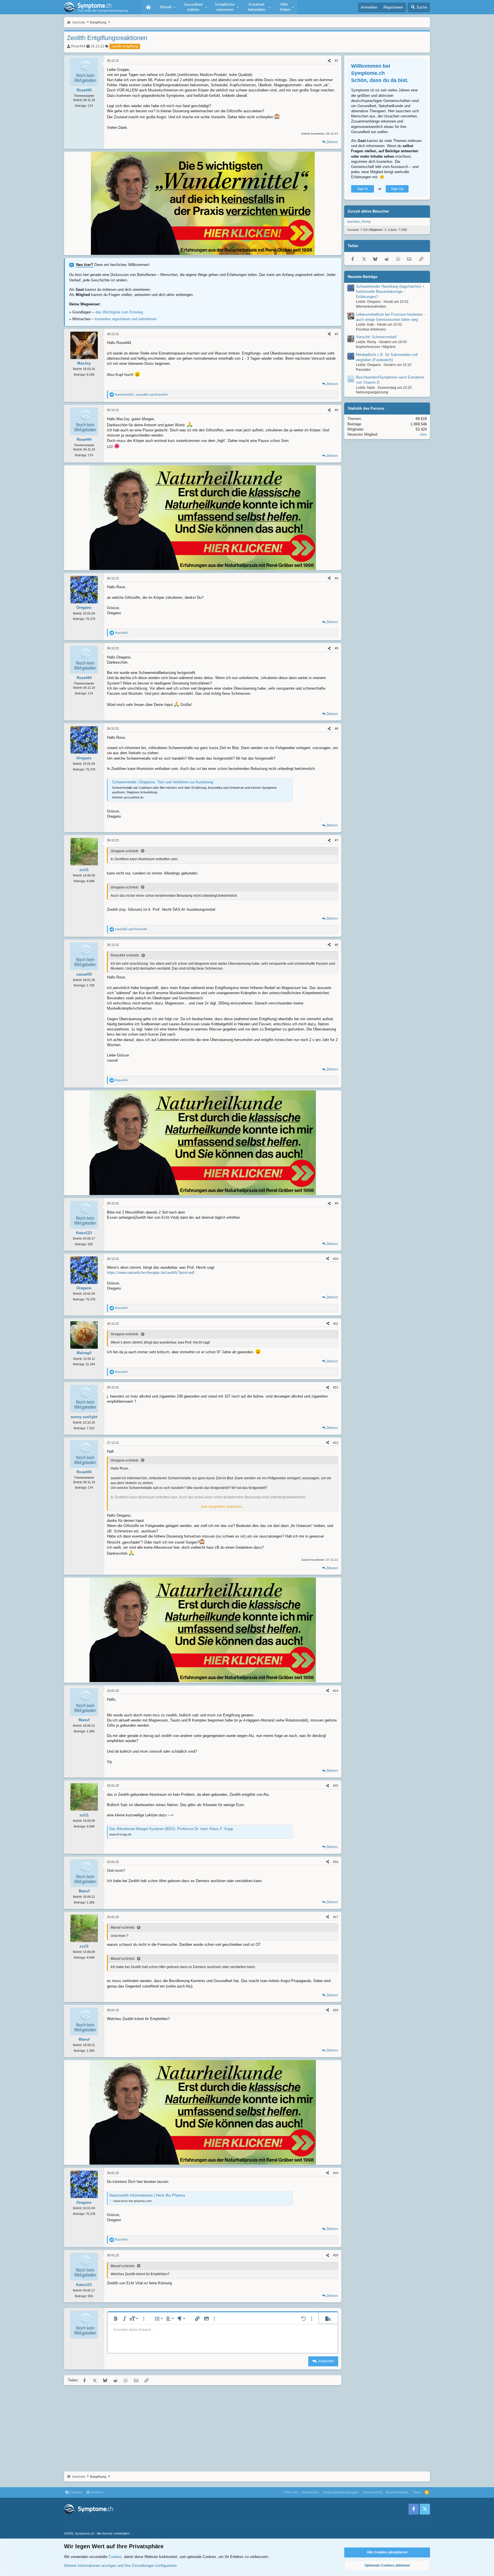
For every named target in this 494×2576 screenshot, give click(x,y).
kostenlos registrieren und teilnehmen (126, 319)
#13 (336, 1443)
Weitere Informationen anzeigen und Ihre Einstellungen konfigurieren (120, 2566)
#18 (336, 2010)
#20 (336, 2255)
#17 (336, 1917)
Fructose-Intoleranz (371, 329)
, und (141, 395)
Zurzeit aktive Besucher (368, 212)
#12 (336, 1387)
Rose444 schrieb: (125, 955)
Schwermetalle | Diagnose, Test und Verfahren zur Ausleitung (163, 782)
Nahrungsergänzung (372, 393)
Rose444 (78, 46)
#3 (336, 410)
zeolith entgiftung (125, 46)
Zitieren (332, 142)
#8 (336, 945)
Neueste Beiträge (362, 277)
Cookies (75, 2492)
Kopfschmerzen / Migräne (376, 347)
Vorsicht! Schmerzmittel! (376, 337)
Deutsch (97, 2492)
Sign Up (397, 189)
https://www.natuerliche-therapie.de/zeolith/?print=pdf (151, 1273)
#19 (336, 2173)
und (131, 929)
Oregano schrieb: (125, 851)
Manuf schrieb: (123, 1928)
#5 (336, 648)
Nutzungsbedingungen (341, 2492)
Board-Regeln (397, 2492)
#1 (336, 61)
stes (423, 434)
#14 (336, 1691)
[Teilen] (329, 61)
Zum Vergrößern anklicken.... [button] (223, 1507)
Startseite (148, 7)
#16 (336, 1862)
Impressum (310, 2492)
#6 (336, 728)
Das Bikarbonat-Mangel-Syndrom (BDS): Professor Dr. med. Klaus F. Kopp (171, 1829)
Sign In (362, 189)
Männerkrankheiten (371, 307)
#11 (336, 1324)
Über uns (291, 2492)
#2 (336, 334)
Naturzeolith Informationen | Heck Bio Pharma (147, 2195)
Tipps (417, 2492)
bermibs (354, 222)
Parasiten (363, 370)
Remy (366, 222)
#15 (336, 1786)
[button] (167, 7)
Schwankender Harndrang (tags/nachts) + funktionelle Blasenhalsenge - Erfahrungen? (390, 292)
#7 (336, 840)
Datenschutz (373, 2492)
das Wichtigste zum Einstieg (119, 312)
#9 (336, 1203)
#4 (336, 578)
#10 (336, 1259)
